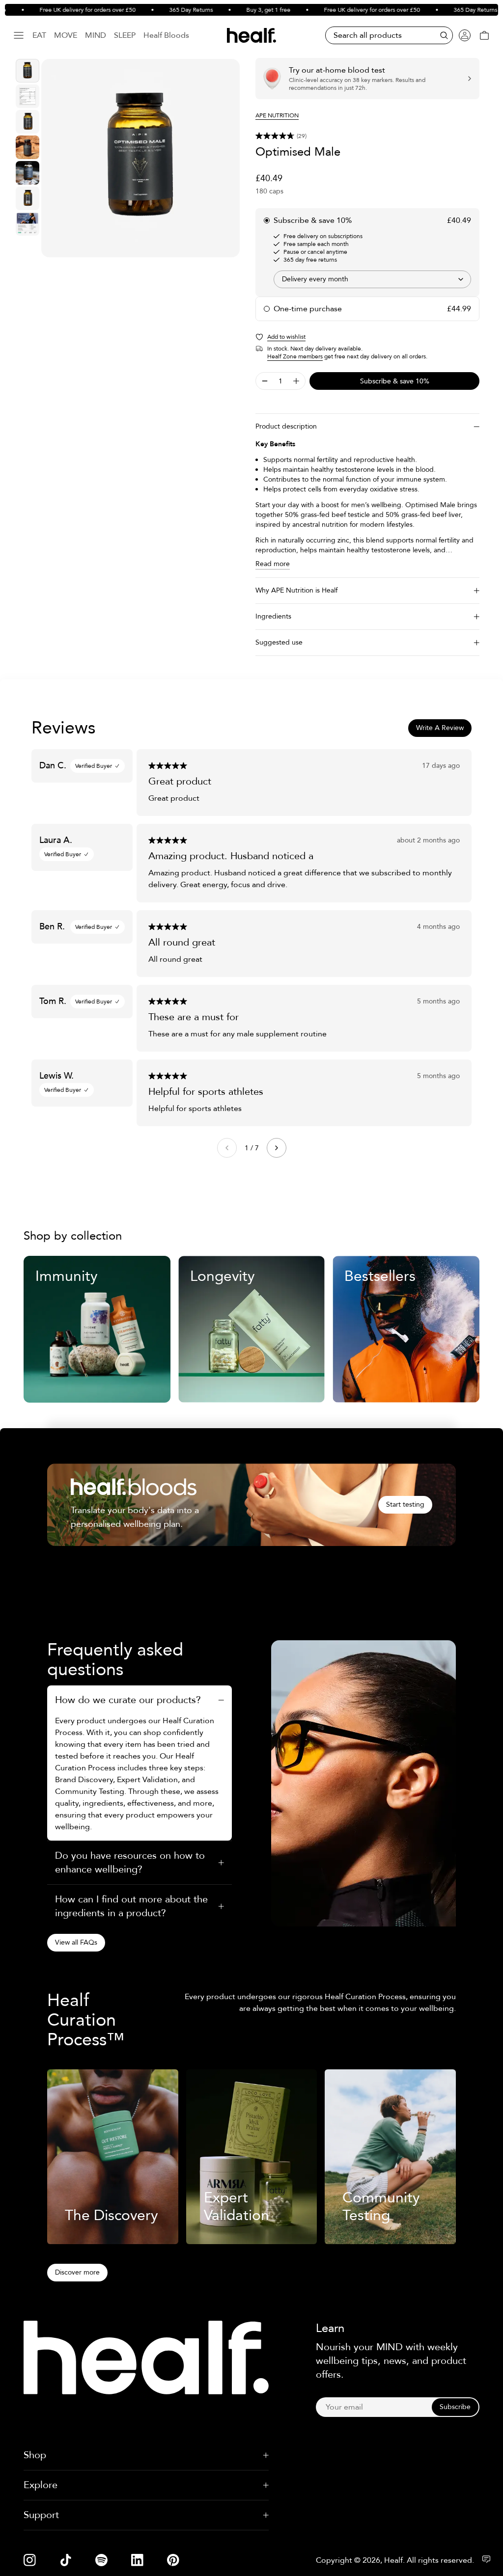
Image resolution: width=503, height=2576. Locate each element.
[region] (140, 158)
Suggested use (279, 642)
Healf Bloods (166, 35)
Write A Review (440, 728)
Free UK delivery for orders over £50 (64, 10)
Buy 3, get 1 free (245, 10)
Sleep (125, 35)
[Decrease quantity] (265, 381)
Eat (39, 35)
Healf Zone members (295, 356)
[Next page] (277, 1148)
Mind (96, 35)
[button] (367, 136)
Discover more (77, 2272)
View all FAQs (76, 1942)
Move (66, 35)
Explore (41, 2485)
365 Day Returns (168, 10)
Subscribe (455, 2407)
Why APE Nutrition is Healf (296, 590)
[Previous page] (227, 1148)
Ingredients (273, 616)
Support (41, 2515)
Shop (35, 2455)
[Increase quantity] (296, 381)
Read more (273, 564)
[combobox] (372, 279)
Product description (286, 426)
